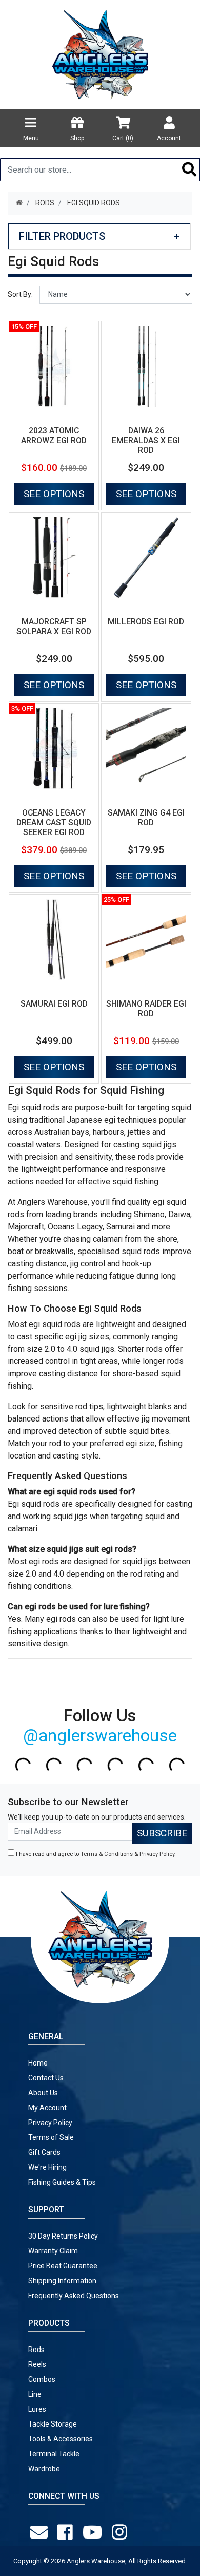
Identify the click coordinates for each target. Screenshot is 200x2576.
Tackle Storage (53, 2424)
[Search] (189, 170)
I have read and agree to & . (95, 1854)
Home (38, 2063)
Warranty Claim (53, 2251)
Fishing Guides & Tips (62, 2182)
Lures (37, 2409)
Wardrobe (44, 2469)
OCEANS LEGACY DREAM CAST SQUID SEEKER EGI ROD (54, 822)
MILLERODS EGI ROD (146, 622)
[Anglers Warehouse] (100, 54)
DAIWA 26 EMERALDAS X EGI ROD (146, 440)
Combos (42, 2379)
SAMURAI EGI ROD (54, 1004)
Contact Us (46, 2078)
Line (35, 2394)
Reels (37, 2364)
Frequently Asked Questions (74, 2296)
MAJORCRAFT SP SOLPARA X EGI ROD (54, 627)
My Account (47, 2108)
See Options (54, 494)
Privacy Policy (157, 1854)
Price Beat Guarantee (63, 2266)
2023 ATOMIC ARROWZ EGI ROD (54, 435)
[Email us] (41, 2532)
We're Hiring (47, 2167)
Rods (36, 2350)
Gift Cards (44, 2152)
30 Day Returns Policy (63, 2236)
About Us (43, 2093)
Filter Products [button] (99, 236)
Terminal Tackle (54, 2454)
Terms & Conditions (107, 1854)
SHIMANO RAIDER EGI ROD (146, 1009)
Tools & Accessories (61, 2439)
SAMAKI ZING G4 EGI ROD (146, 818)
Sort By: (20, 294)
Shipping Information (62, 2281)
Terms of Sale (51, 2137)
